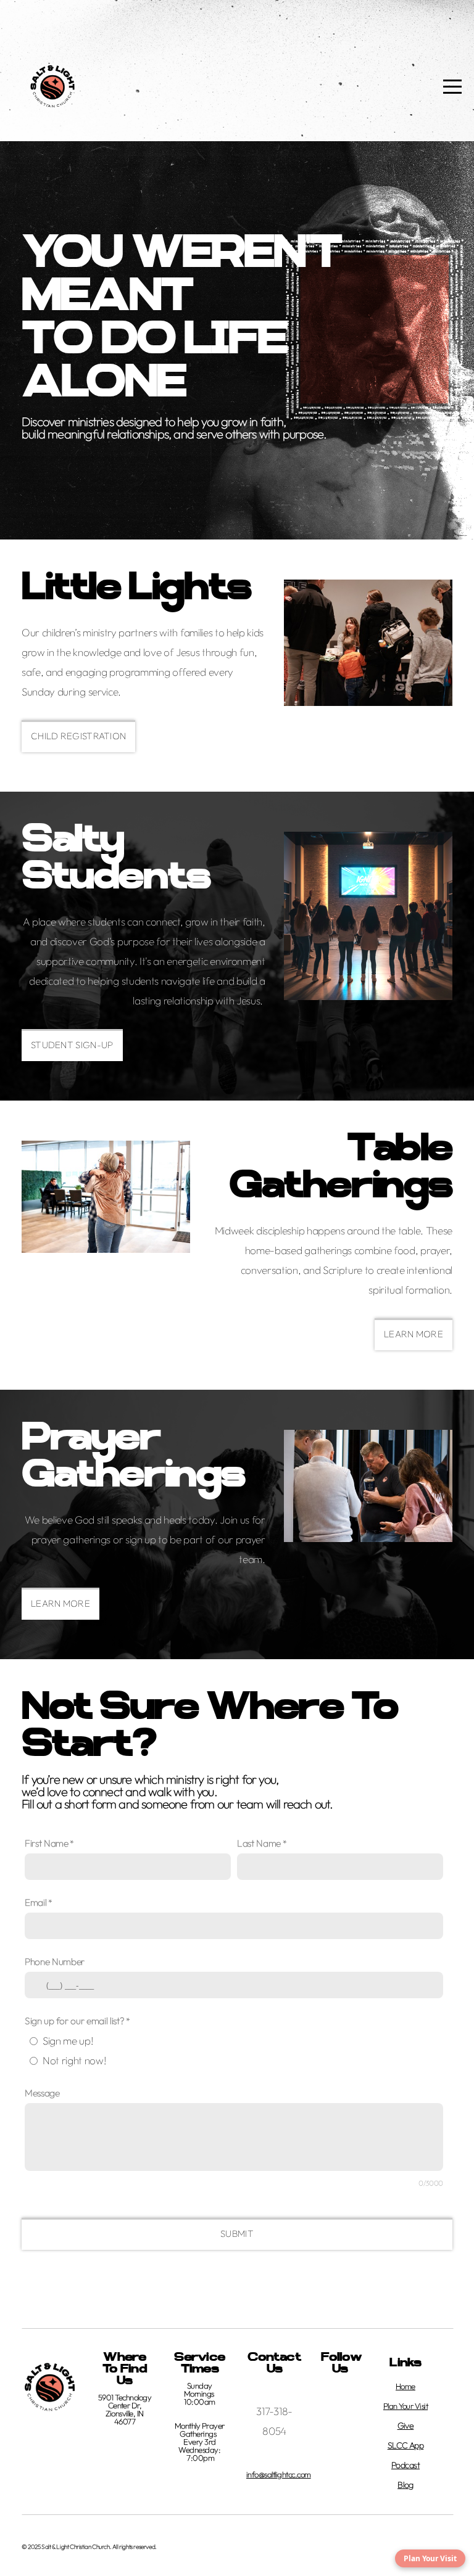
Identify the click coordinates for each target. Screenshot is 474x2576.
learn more (414, 1334)
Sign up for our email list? (74, 2021)
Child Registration (78, 736)
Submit (237, 2233)
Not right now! (74, 2060)
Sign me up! (68, 2041)
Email (35, 1902)
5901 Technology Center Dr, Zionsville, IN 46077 (125, 2409)
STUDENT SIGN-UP (72, 1045)
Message (42, 2093)
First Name (47, 1843)
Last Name (259, 1843)
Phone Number (55, 1962)
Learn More (60, 1603)
